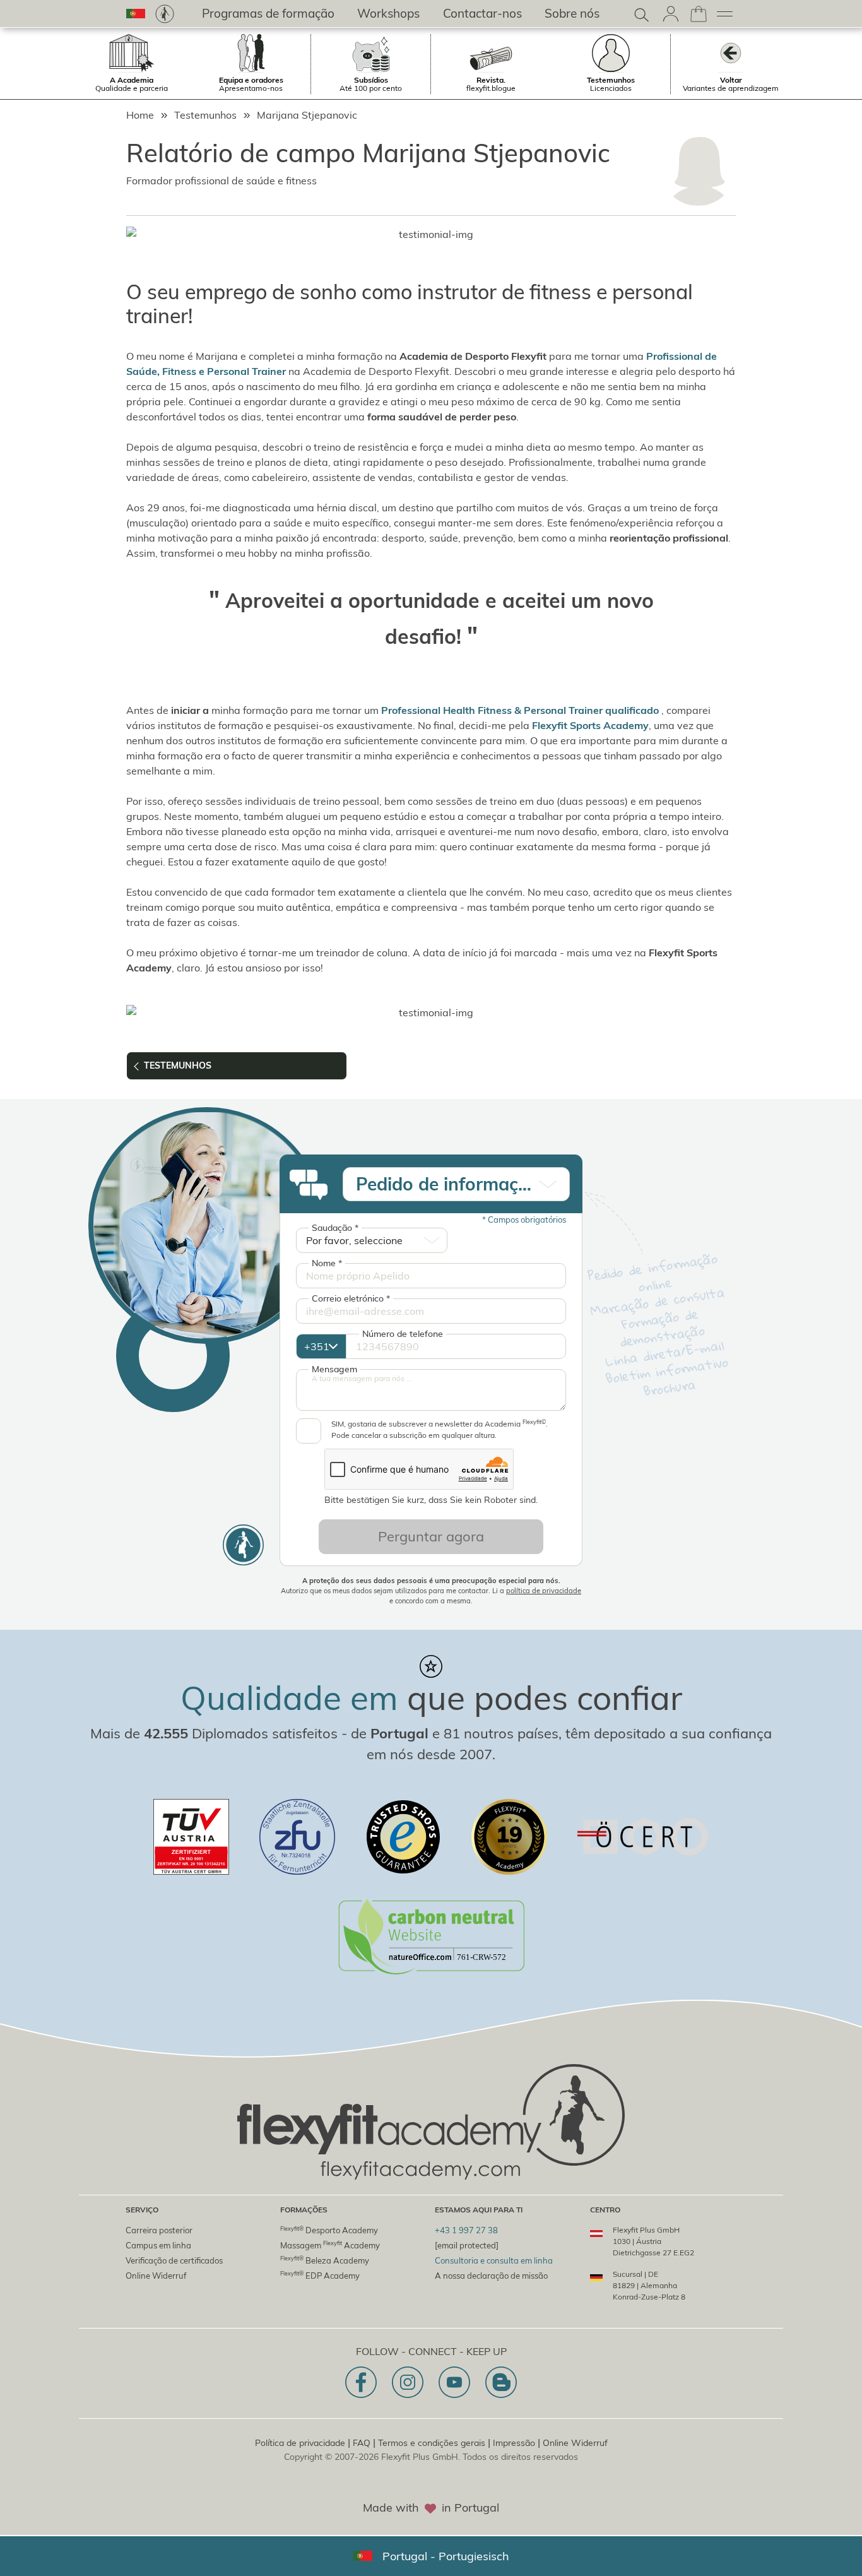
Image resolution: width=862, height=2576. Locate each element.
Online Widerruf (156, 2276)
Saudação (335, 1228)
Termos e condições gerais (432, 2443)
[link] (165, 14)
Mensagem (334, 1369)
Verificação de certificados (174, 2260)
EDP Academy (320, 2275)
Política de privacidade (300, 2443)
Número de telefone (403, 1334)
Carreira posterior (159, 2230)
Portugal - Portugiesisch (446, 2556)
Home (140, 115)
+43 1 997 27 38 (466, 2230)
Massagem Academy (330, 2245)
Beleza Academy (325, 2260)
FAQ (362, 2443)
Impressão (514, 2443)
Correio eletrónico (351, 1298)
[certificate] (191, 1837)
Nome (327, 1263)
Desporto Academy (329, 2230)
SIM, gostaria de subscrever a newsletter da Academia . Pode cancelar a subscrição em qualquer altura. (440, 1429)
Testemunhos (205, 115)
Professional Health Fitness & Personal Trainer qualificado (520, 710)
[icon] (361, 2382)
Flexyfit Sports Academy (590, 725)
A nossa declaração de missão (491, 2276)
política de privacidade (544, 1591)
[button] (136, 14)
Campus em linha (158, 2245)
